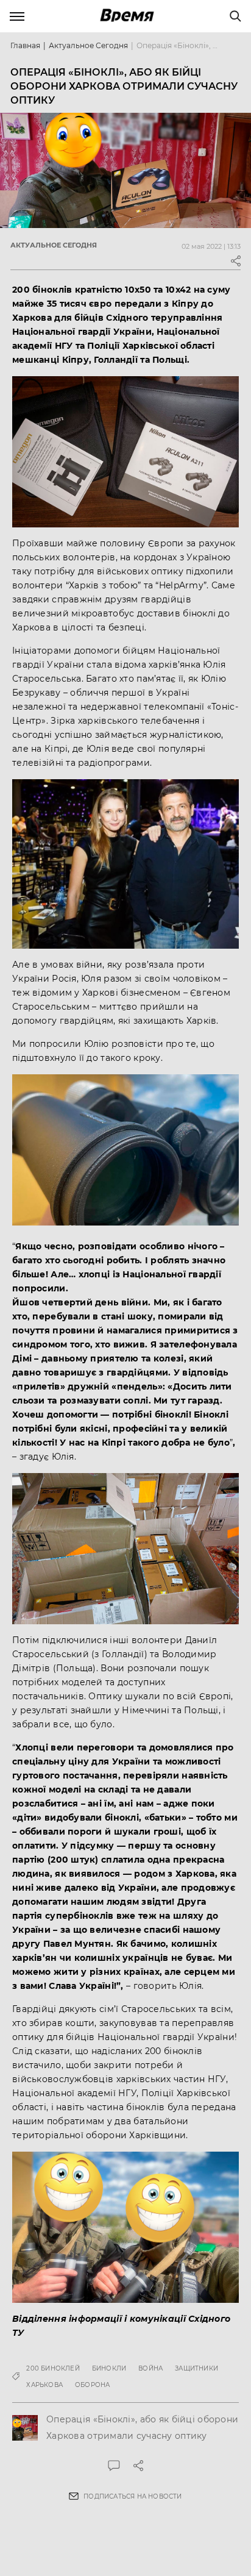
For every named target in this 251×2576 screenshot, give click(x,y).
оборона (92, 2385)
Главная (25, 45)
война (150, 2368)
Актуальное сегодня (88, 45)
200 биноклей (53, 2368)
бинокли (109, 2368)
